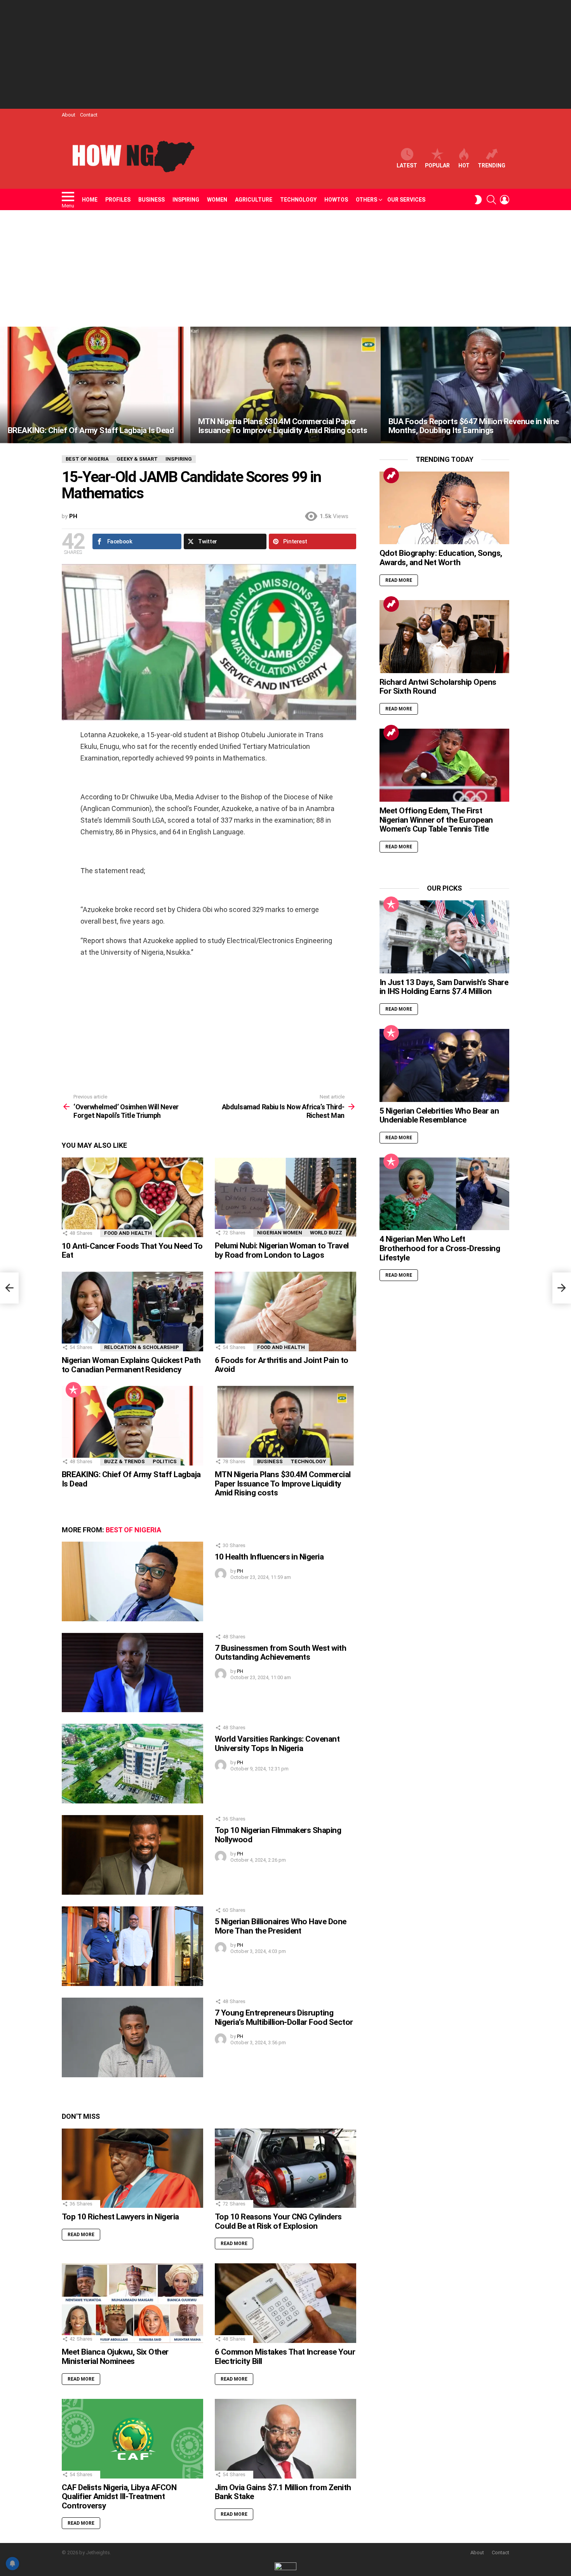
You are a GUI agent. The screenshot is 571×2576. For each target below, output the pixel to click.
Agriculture (254, 200)
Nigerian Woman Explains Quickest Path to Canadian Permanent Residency (131, 1365)
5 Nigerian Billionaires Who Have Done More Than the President (281, 1926)
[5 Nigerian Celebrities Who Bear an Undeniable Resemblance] (444, 1065)
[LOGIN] (505, 200)
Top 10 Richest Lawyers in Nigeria (120, 2217)
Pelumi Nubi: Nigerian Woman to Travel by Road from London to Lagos (282, 1250)
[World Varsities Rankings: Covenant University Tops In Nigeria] (132, 1764)
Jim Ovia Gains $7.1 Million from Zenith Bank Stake (283, 2492)
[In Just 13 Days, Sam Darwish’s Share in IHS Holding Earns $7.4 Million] (444, 937)
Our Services (406, 200)
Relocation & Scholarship (142, 1347)
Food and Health (128, 1233)
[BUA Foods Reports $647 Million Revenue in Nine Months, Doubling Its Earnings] (476, 385)
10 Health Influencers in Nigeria (269, 1557)
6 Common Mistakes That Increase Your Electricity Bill (285, 2357)
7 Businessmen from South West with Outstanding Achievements (280, 1653)
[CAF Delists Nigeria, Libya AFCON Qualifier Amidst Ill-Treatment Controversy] (132, 2439)
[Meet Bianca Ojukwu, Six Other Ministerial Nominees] (132, 2303)
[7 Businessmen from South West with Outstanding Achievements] (132, 1673)
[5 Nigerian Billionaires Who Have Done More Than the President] (132, 1946)
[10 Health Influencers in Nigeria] (132, 1581)
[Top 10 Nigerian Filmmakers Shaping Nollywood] (132, 1855)
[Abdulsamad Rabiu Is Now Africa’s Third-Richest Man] (562, 1288)
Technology (298, 200)
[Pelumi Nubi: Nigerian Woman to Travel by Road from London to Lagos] (285, 1197)
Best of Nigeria (133, 1530)
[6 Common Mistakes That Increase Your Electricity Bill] (285, 2303)
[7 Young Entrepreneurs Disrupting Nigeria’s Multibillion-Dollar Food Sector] (132, 2037)
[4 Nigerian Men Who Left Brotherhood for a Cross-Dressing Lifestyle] (444, 1194)
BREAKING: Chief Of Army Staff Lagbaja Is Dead (131, 1479)
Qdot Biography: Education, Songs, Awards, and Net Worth (441, 558)
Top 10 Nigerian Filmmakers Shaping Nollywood (278, 1835)
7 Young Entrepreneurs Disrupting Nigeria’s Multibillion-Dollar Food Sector (284, 2017)
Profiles (118, 200)
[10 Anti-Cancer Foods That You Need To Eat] (132, 1197)
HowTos (336, 200)
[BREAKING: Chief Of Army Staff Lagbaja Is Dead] (95, 385)
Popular (437, 165)
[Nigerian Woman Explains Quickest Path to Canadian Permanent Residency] (132, 1311)
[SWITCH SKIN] (478, 200)
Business (151, 200)
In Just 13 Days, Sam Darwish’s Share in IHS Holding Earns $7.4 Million (444, 987)
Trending (492, 165)
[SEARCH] (491, 200)
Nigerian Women (280, 1233)
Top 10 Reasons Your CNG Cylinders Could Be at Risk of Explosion (278, 2221)
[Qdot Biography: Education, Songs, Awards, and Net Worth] (444, 508)
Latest (407, 165)
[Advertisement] (285, 54)
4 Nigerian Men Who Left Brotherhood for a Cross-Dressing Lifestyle (440, 1248)
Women (217, 200)
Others (366, 200)
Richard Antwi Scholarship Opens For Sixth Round (438, 687)
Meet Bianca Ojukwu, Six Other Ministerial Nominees (115, 2357)
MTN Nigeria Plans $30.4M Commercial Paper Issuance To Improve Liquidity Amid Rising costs (283, 1484)
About (69, 115)
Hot (464, 165)
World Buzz (326, 1233)
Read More (81, 2235)
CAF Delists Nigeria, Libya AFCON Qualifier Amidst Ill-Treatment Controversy (119, 2497)
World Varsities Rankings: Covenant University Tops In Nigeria (277, 1744)
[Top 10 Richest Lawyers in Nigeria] (132, 2168)
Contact (89, 115)
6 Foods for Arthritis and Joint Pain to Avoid (282, 1365)
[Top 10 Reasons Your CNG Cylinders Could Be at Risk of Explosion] (285, 2168)
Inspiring (186, 200)
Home (90, 200)
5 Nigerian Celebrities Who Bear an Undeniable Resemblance (439, 1116)
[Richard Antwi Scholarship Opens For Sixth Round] (444, 637)
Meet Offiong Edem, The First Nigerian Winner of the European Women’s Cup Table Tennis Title (436, 820)
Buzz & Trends (124, 1461)
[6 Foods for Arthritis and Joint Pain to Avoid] (285, 1311)
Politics (165, 1461)
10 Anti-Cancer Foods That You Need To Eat (132, 1251)
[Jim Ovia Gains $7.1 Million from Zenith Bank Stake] (285, 2439)
